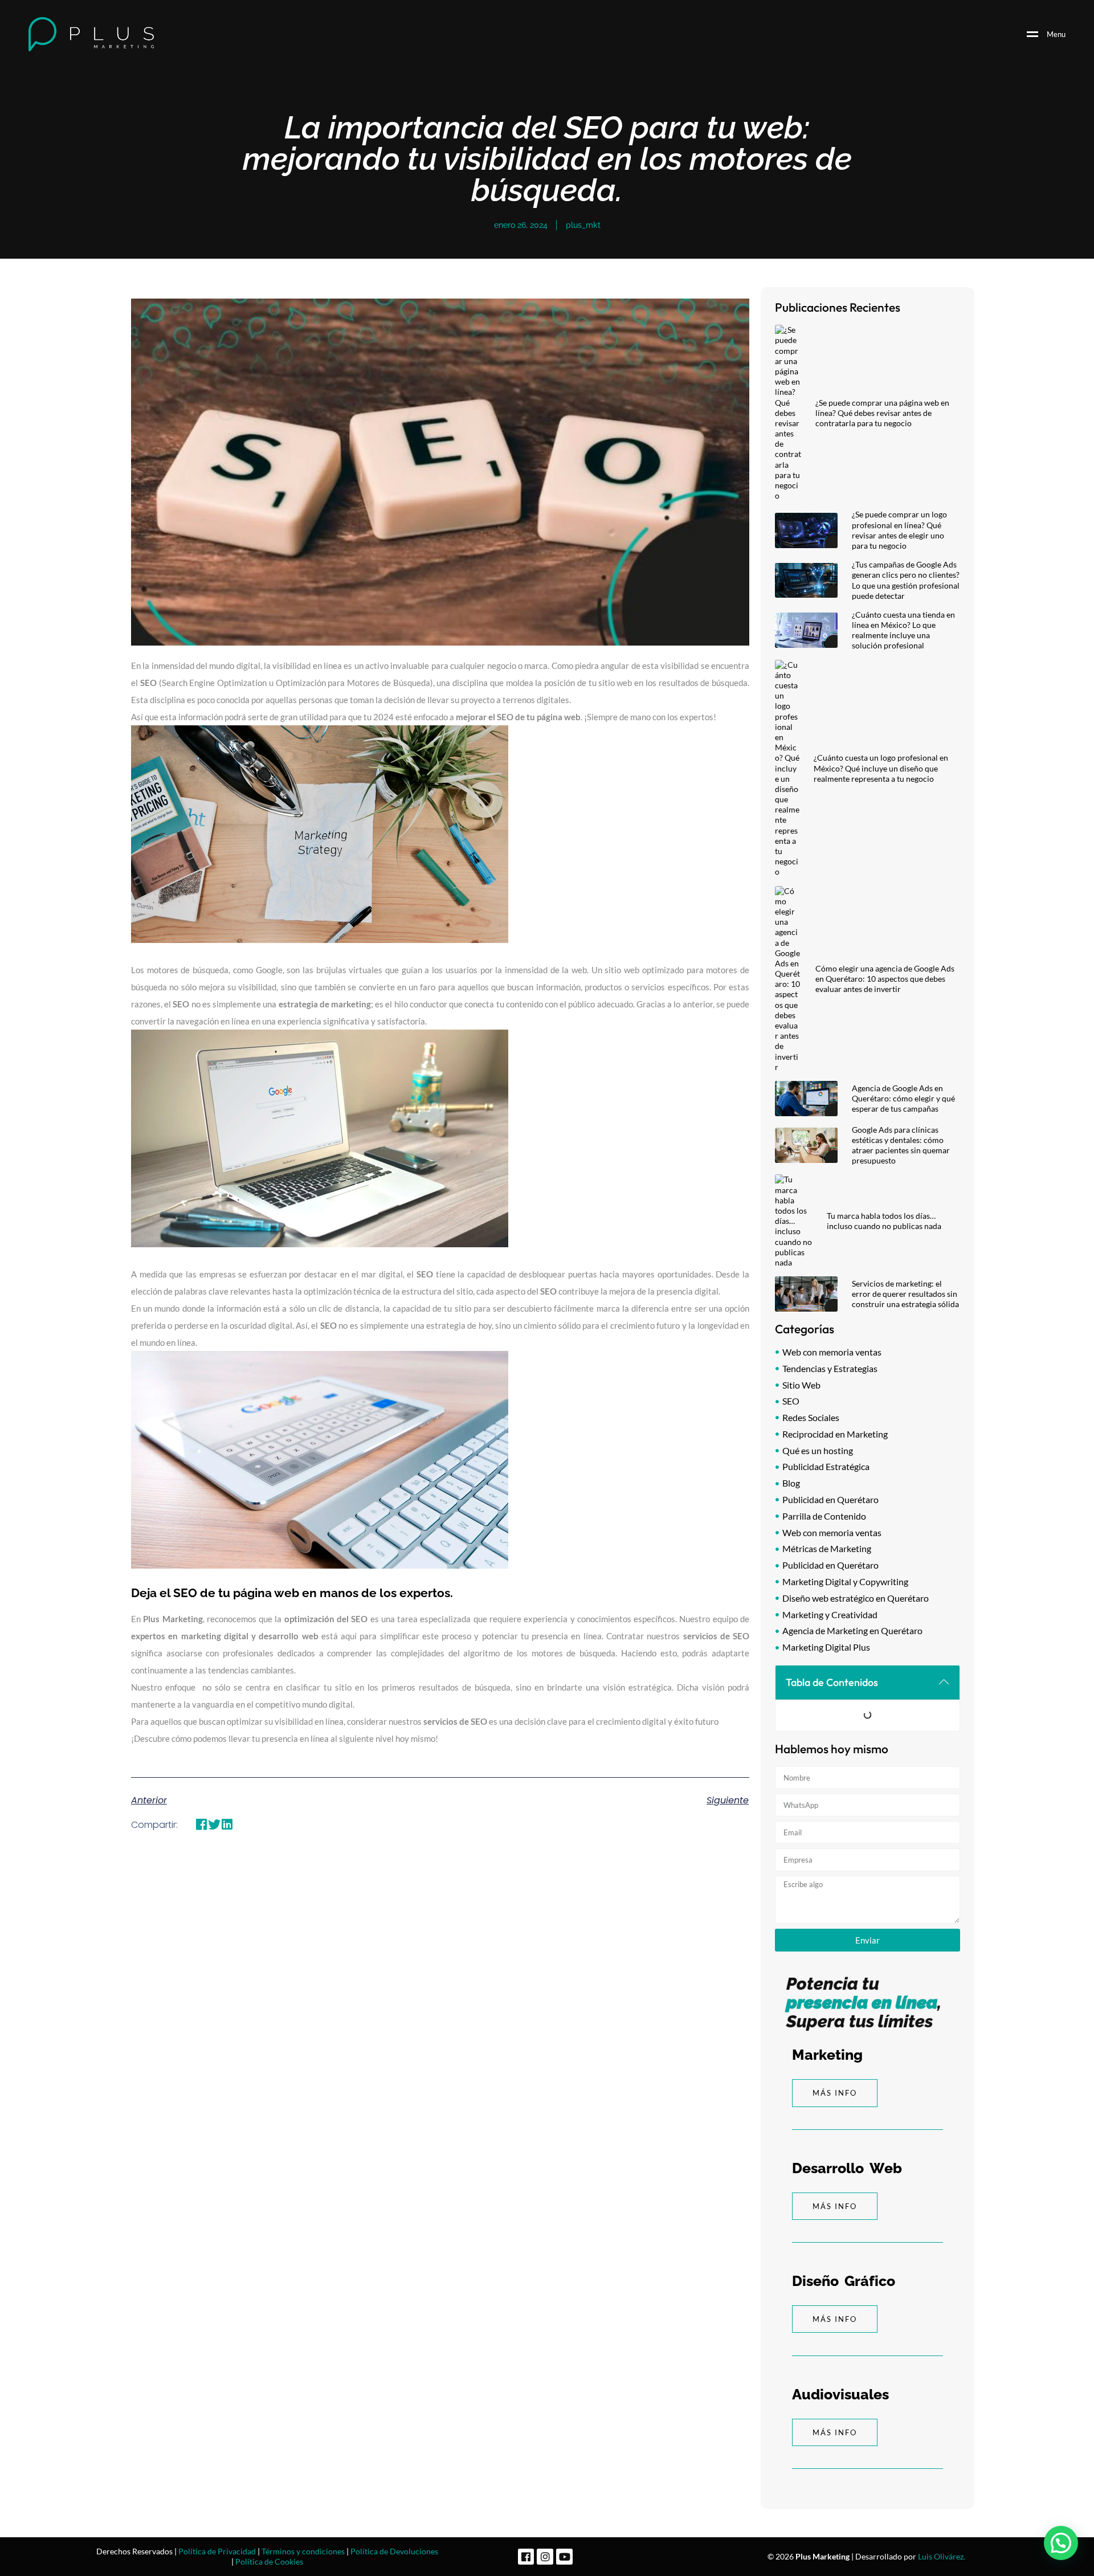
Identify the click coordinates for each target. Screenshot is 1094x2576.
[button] (201, 1825)
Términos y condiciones (303, 2551)
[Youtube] (564, 2557)
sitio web (615, 683)
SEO (148, 683)
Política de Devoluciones (394, 2551)
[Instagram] (545, 2557)
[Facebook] (526, 2557)
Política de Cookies (269, 2561)
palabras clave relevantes (223, 1291)
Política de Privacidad (217, 2551)
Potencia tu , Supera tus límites (864, 2003)
